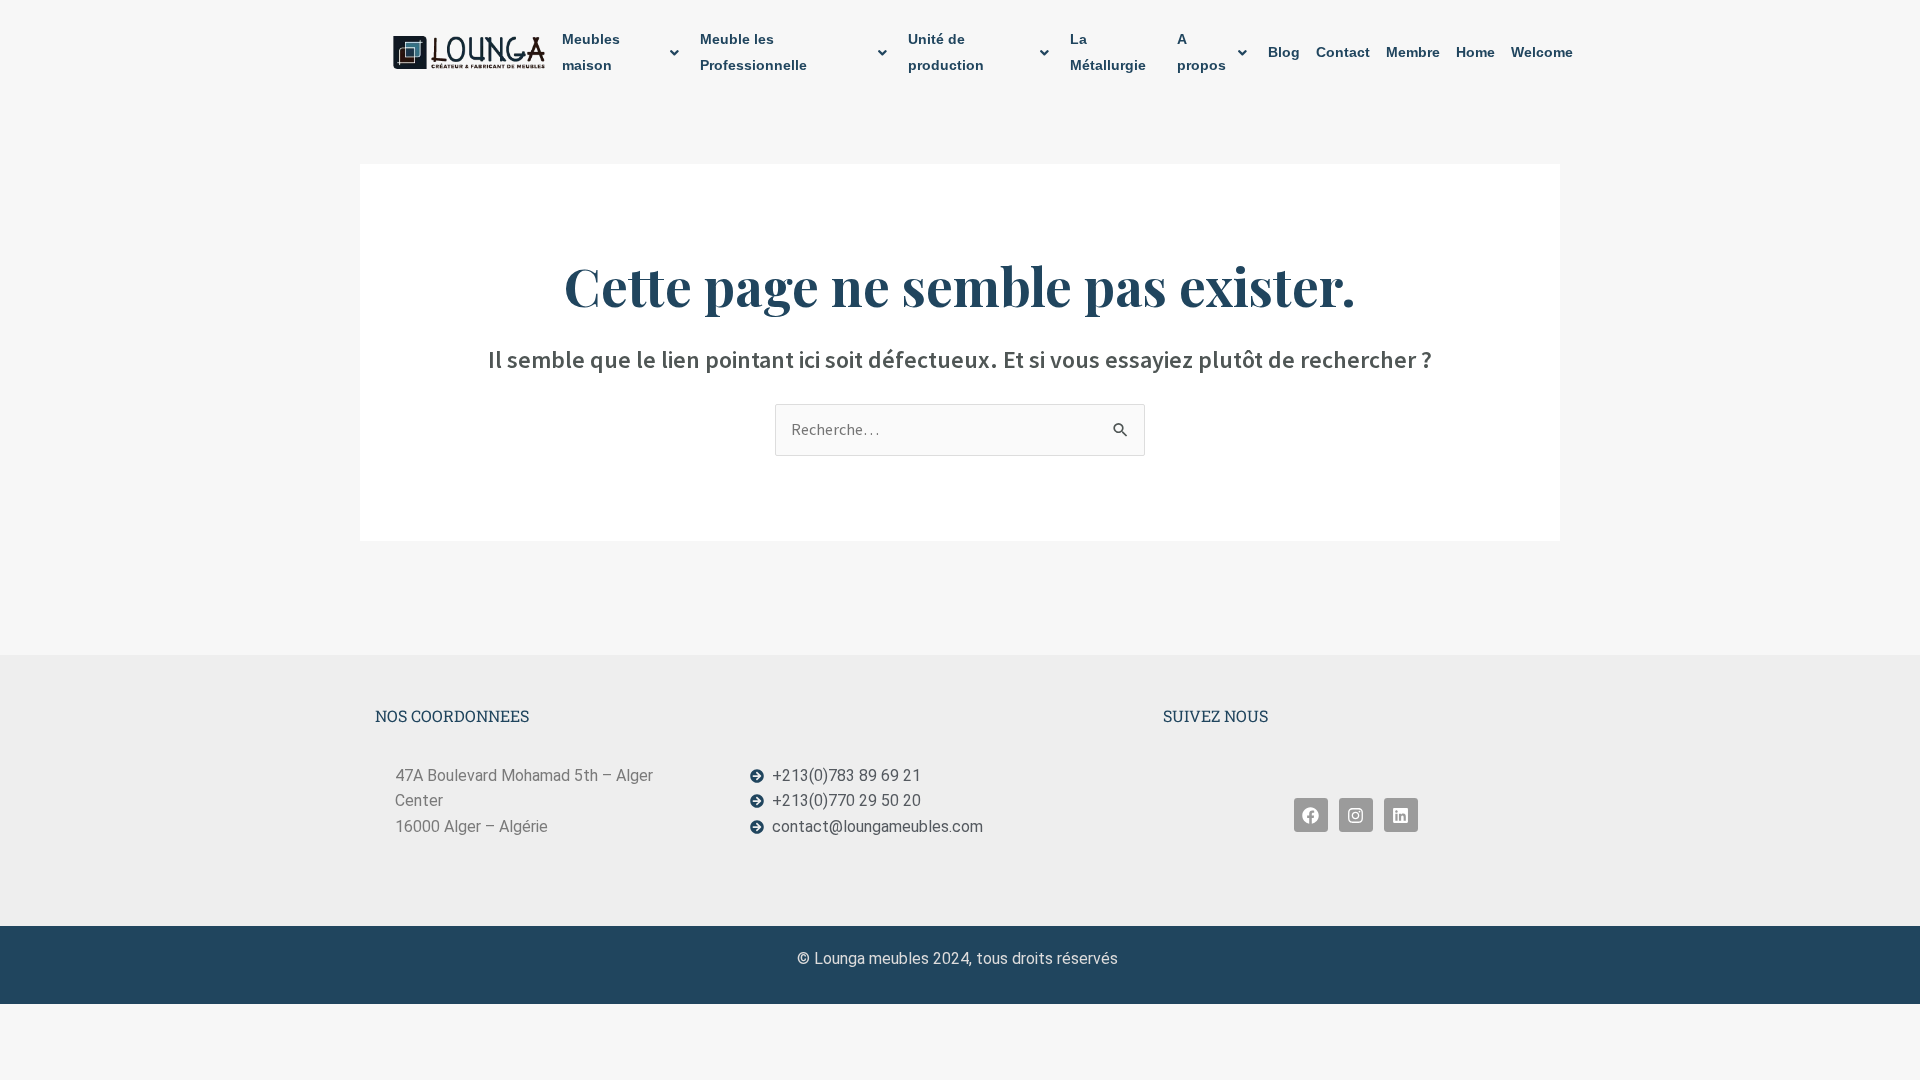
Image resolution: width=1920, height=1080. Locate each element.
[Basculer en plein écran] (105, 1022)
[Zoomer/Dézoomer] (34, 1022)
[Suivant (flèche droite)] (105, 1057)
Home (1475, 52)
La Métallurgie (1108, 52)
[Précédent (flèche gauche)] (34, 1057)
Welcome (1542, 52)
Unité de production (946, 52)
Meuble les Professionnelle (753, 52)
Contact (1343, 52)
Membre (1413, 52)
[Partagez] (176, 1022)
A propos (1201, 52)
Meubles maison (591, 52)
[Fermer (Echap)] (247, 1022)
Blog (1284, 52)
